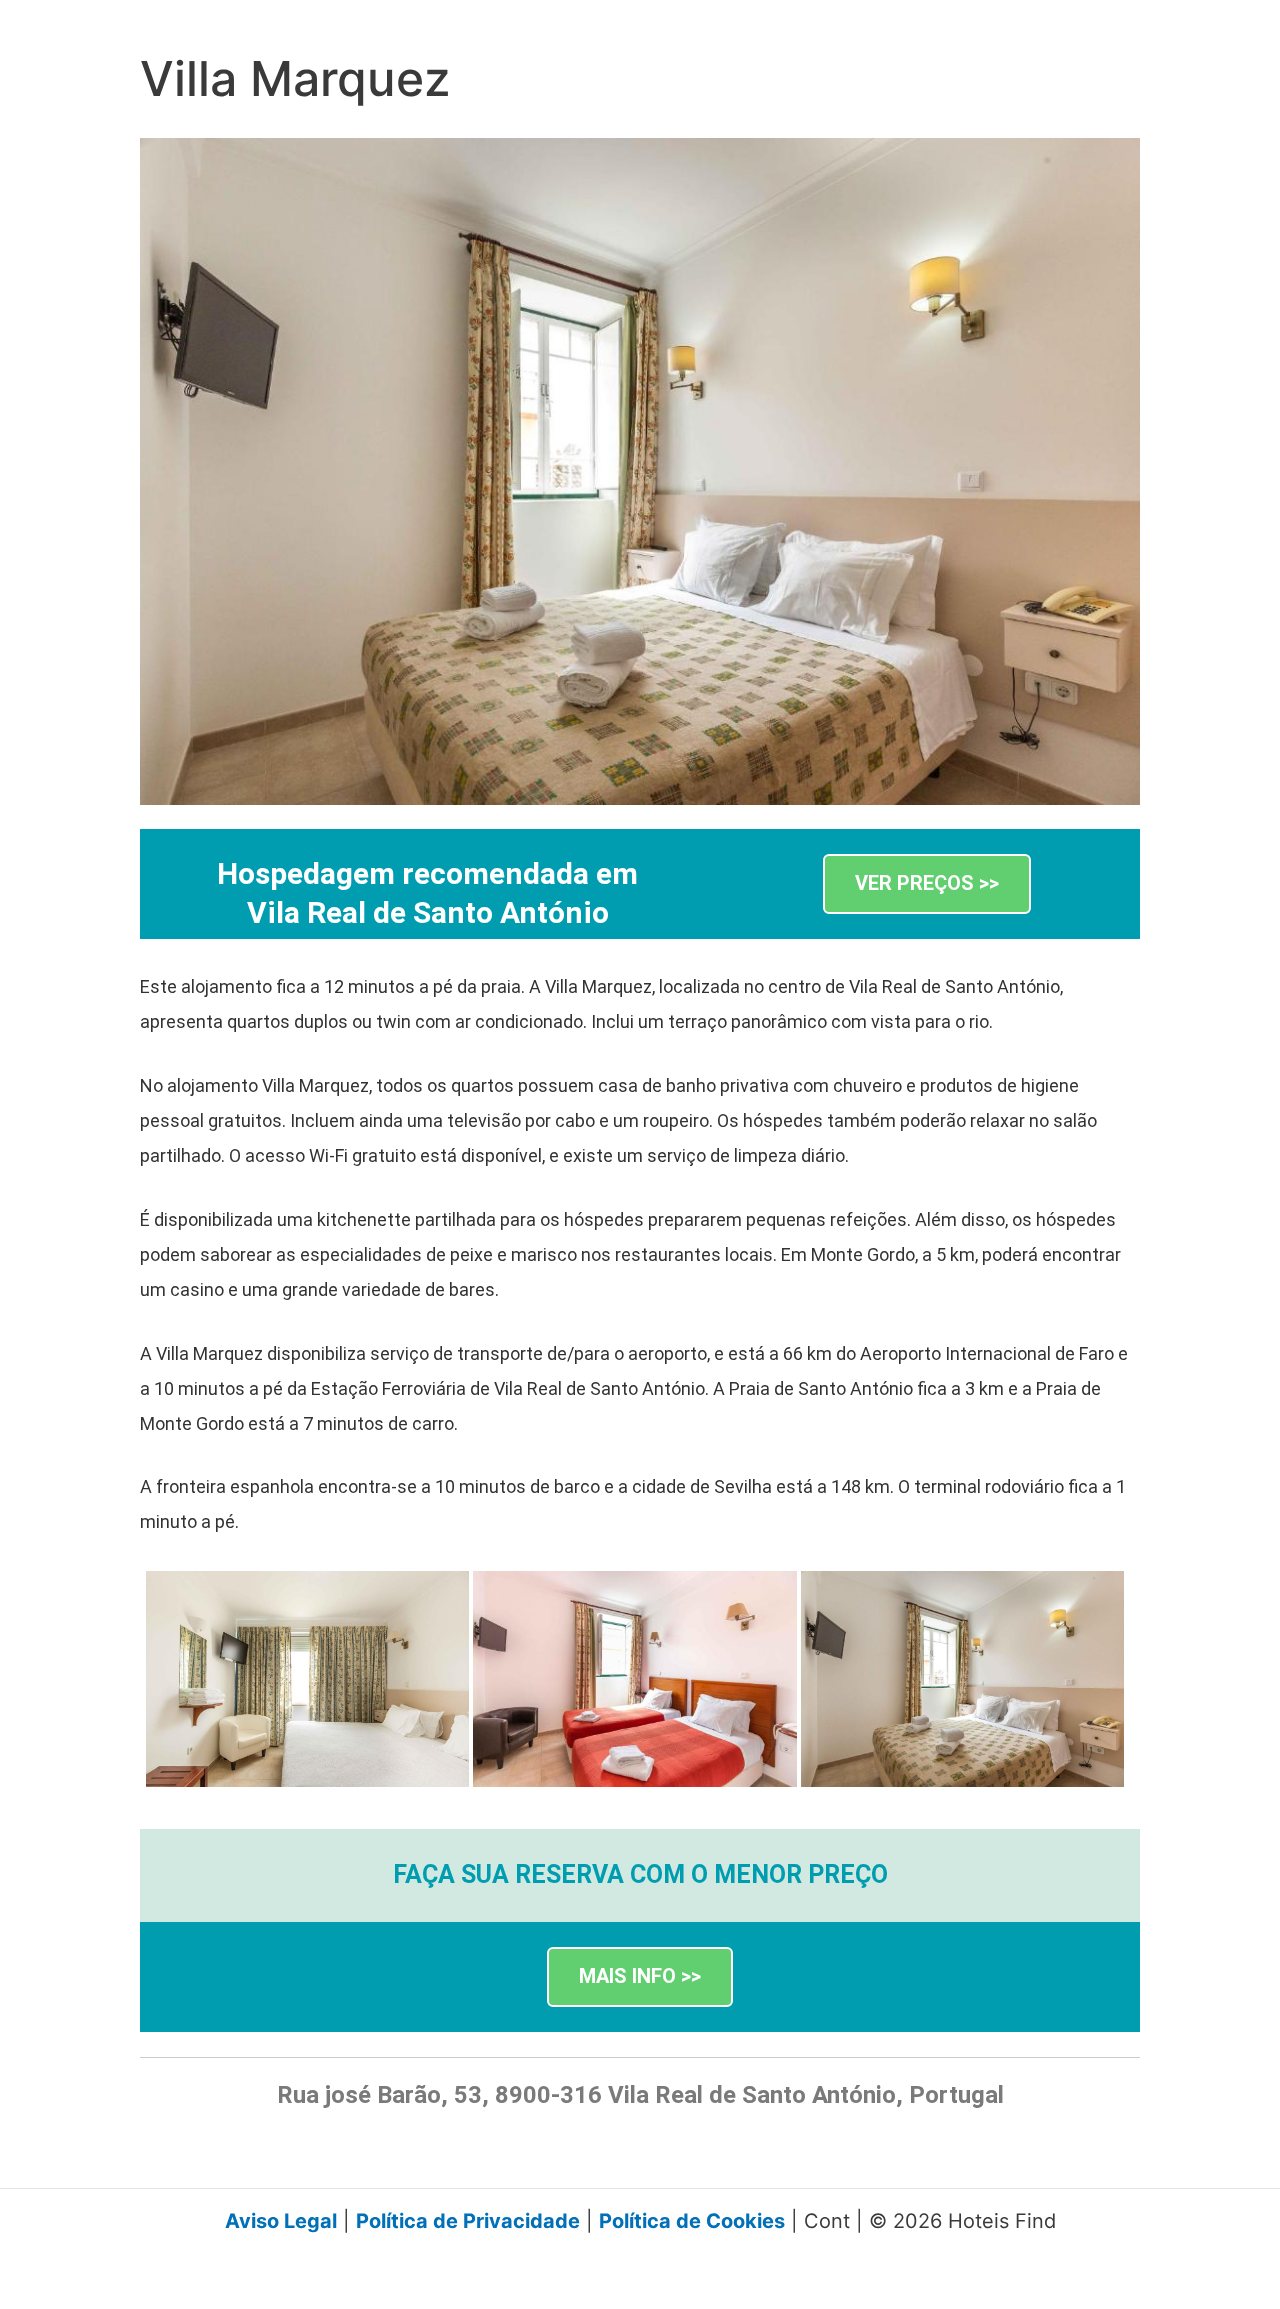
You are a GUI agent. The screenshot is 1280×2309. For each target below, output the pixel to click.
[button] (927, 884)
